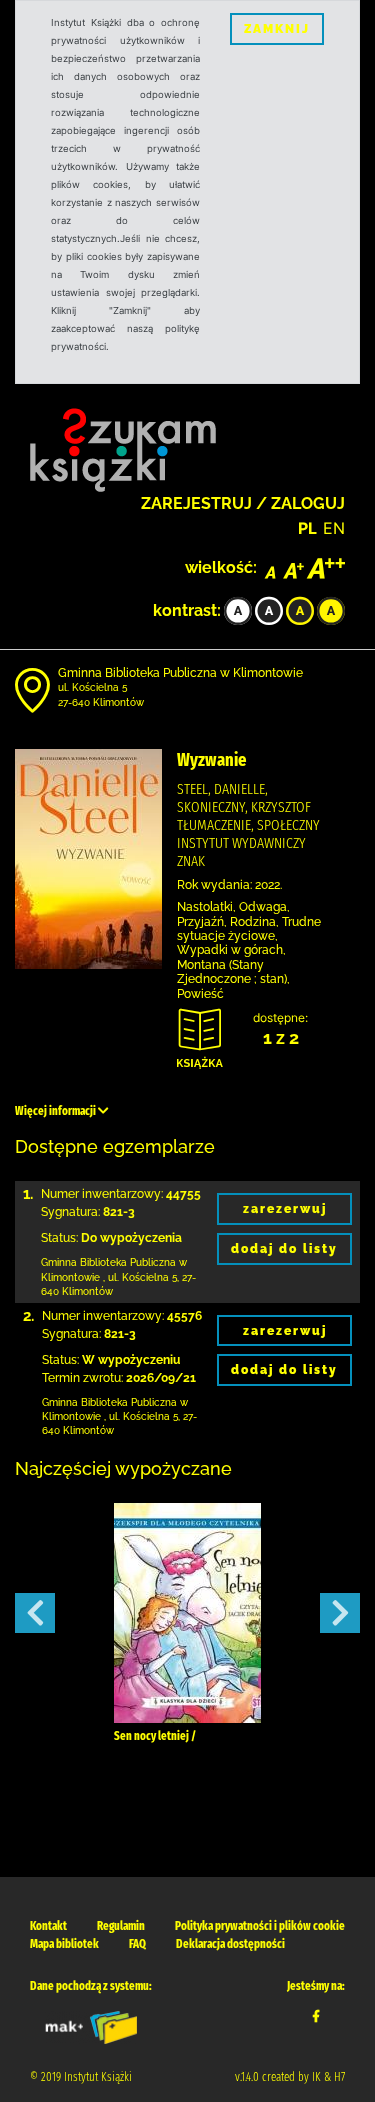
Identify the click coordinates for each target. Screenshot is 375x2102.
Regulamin (121, 1926)
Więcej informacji (56, 1111)
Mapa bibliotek (64, 1944)
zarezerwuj (285, 1209)
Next (340, 1613)
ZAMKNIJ (277, 29)
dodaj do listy (284, 1249)
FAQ (137, 1944)
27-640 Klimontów (101, 702)
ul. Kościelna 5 (92, 687)
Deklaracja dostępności (230, 1944)
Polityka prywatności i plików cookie (260, 1926)
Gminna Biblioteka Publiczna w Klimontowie (180, 673)
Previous (35, 1613)
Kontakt (48, 1926)
